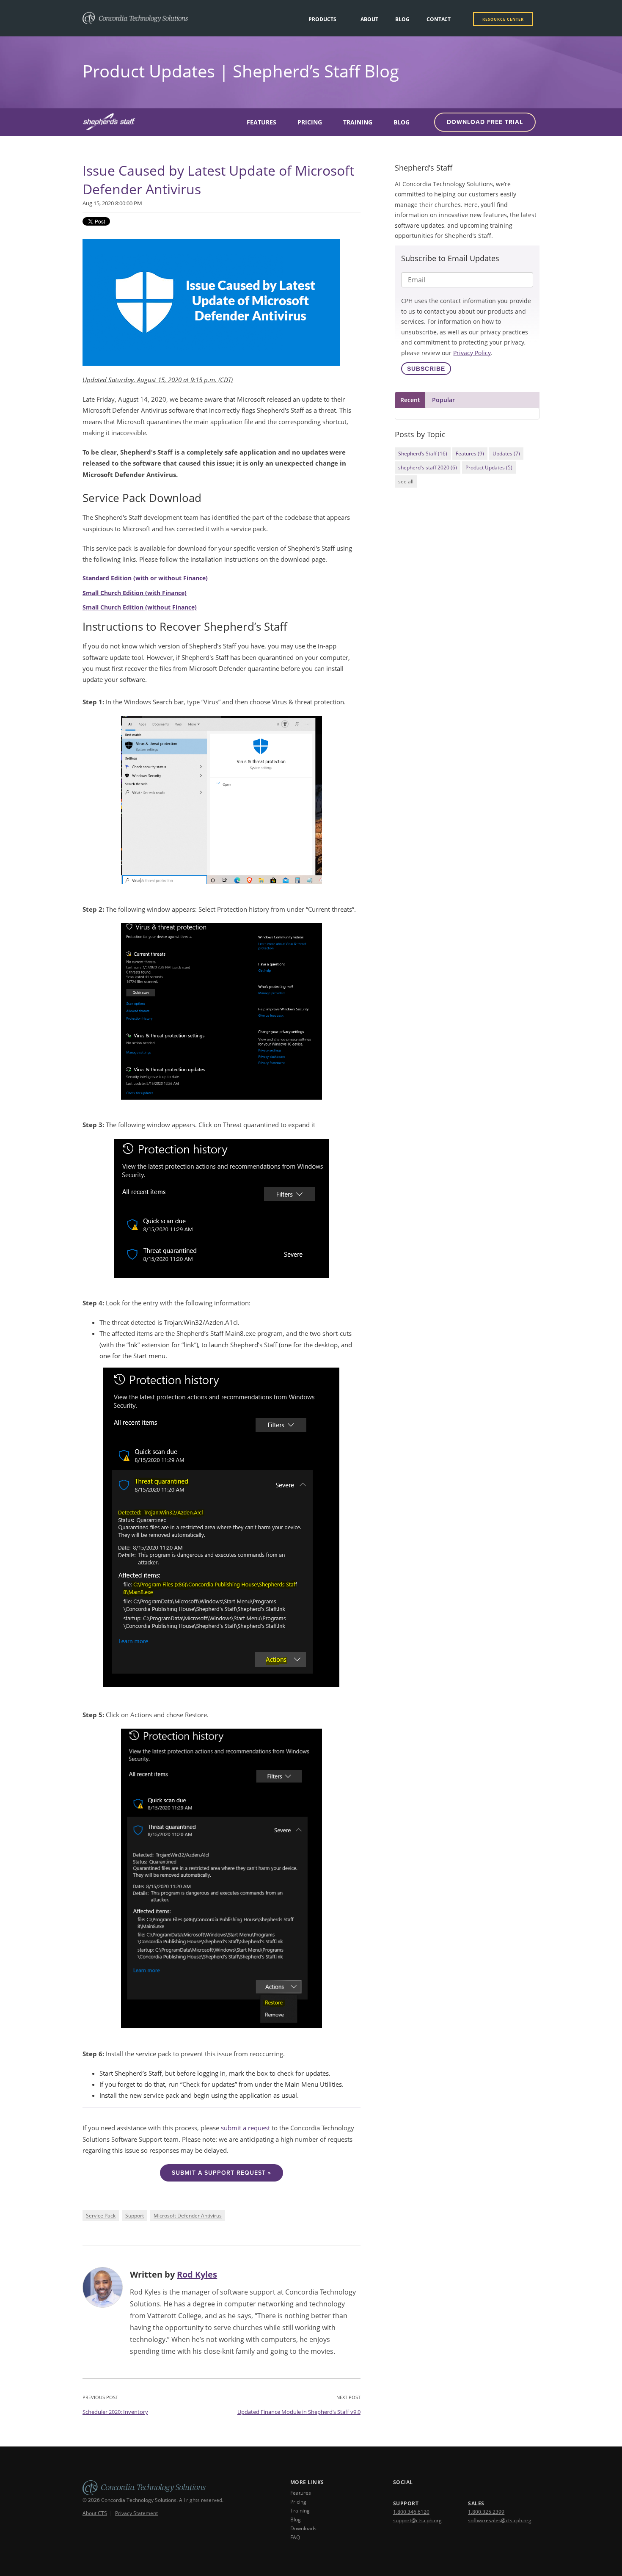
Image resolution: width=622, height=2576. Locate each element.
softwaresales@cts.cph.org (500, 2520)
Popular (443, 400)
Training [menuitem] (358, 122)
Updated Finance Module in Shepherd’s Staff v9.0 (299, 2412)
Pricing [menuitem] (310, 122)
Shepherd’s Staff (423, 454)
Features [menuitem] (261, 122)
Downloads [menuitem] (303, 2528)
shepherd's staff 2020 (428, 467)
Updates (506, 454)
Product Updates (489, 467)
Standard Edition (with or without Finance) (145, 578)
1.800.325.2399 (486, 2512)
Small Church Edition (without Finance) (140, 607)
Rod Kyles (197, 2274)
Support (135, 2216)
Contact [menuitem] (439, 19)
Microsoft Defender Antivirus (188, 2216)
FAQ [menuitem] (295, 2537)
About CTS (95, 2513)
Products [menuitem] (322, 19)
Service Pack (101, 2216)
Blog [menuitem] (402, 19)
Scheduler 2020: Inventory (115, 2412)
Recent (410, 400)
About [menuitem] (369, 19)
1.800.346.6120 (411, 2512)
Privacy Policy (472, 353)
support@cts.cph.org (417, 2520)
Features (470, 454)
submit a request (245, 2128)
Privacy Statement (136, 2513)
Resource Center (503, 19)
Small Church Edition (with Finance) (135, 593)
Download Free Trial (485, 122)
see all (406, 481)
